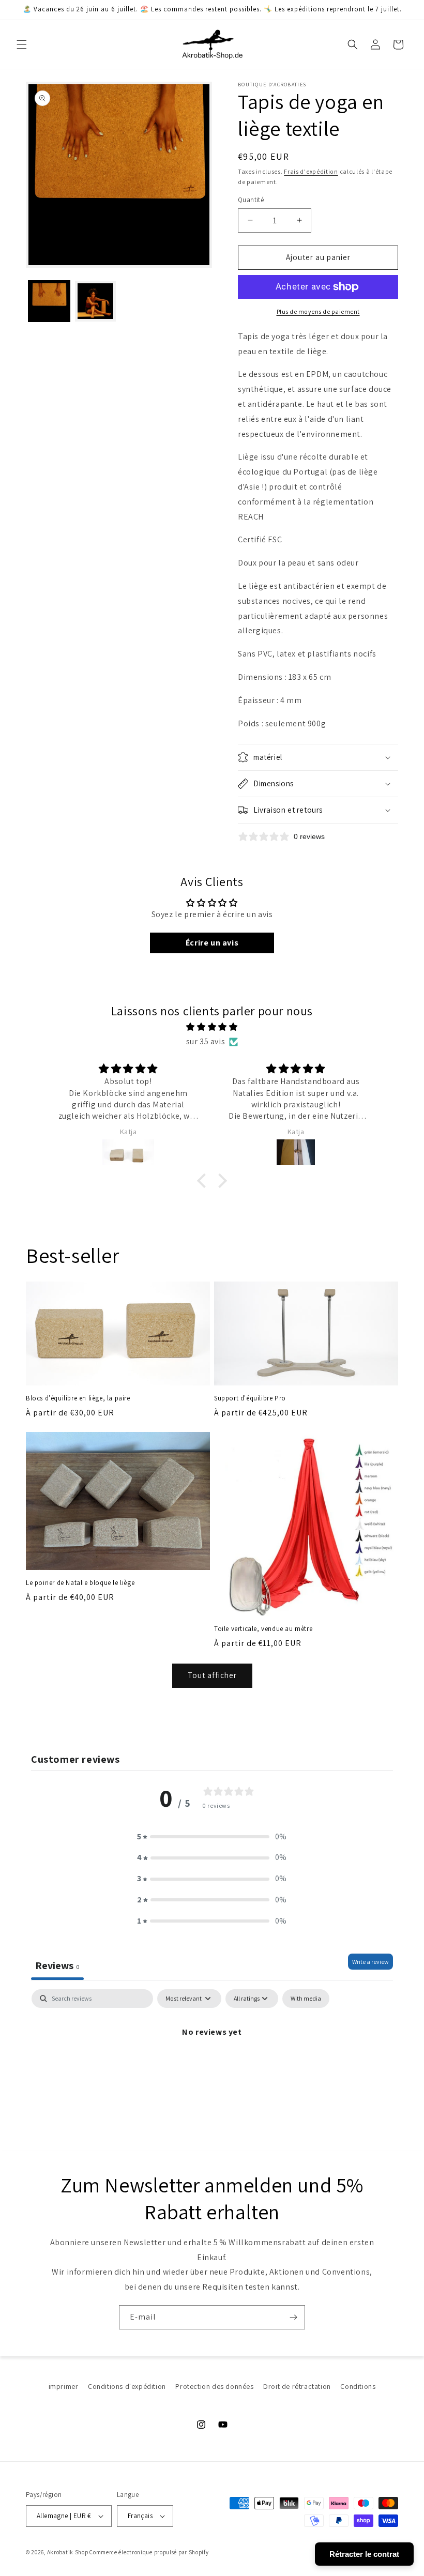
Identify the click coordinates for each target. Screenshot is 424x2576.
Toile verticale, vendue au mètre (263, 1629)
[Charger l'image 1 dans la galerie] (49, 301)
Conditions (358, 2386)
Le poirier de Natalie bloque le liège (80, 1583)
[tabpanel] (212, 2067)
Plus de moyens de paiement (318, 311)
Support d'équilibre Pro (250, 1398)
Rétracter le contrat (364, 2554)
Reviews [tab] (57, 1965)
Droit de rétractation (297, 2386)
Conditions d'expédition (127, 2386)
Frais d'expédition (311, 171)
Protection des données (214, 2386)
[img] (212, 1027)
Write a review (370, 1962)
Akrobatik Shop (68, 2552)
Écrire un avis (212, 943)
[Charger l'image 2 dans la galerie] (96, 301)
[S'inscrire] (293, 2317)
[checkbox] (306, 1999)
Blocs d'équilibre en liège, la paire (78, 1398)
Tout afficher (212, 1675)
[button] (22, 44)
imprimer (64, 2386)
